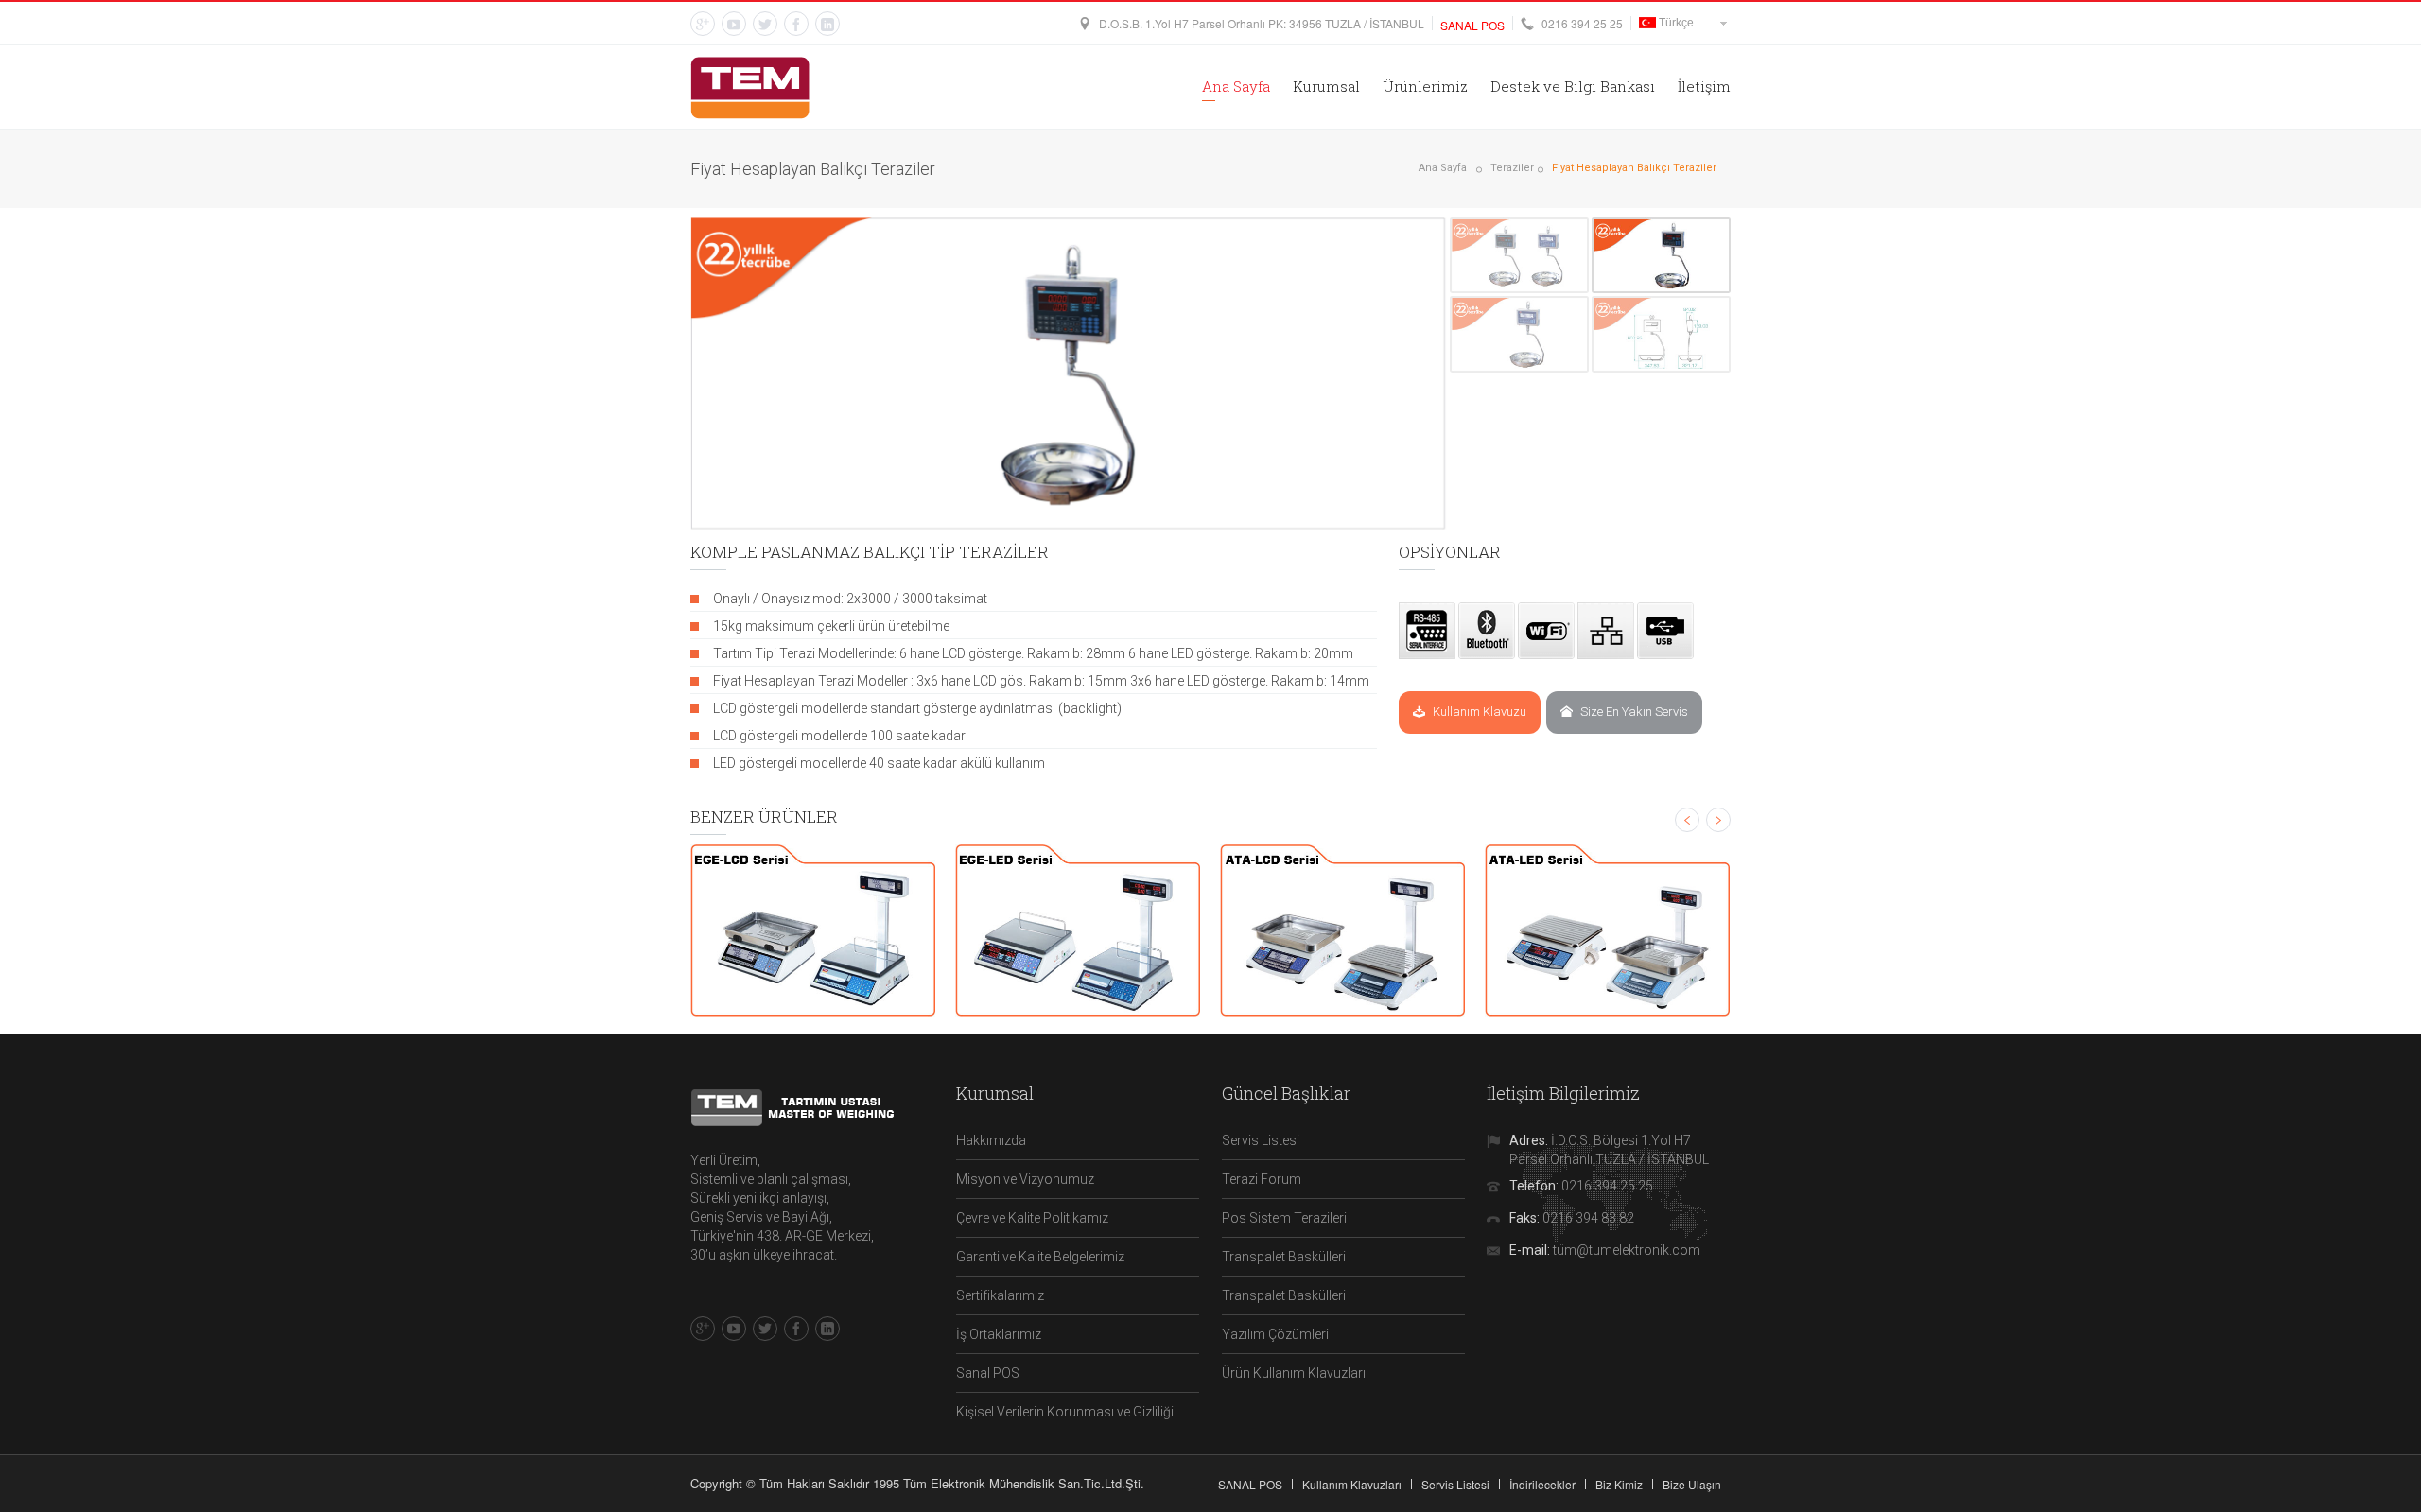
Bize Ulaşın (1692, 1484)
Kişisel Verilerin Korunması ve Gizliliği (1065, 1412)
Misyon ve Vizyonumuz (1025, 1179)
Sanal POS (988, 1373)
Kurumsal (1326, 86)
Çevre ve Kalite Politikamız (1032, 1218)
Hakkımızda (991, 1140)
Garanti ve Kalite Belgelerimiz (1040, 1257)
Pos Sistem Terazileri (1284, 1218)
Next (1458, 374)
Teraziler (1512, 168)
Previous (679, 374)
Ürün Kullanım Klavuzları (1294, 1373)
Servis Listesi (1261, 1140)
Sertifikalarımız (1000, 1295)
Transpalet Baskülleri (1284, 1257)
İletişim (1704, 86)
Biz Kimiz (1619, 1484)
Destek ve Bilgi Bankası (1573, 86)
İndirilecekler (1542, 1484)
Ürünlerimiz (1425, 86)
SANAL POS (1250, 1484)
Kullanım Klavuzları (1352, 1484)
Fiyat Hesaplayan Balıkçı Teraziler (1634, 168)
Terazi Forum (1262, 1179)
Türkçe (1675, 23)
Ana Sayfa (1236, 86)
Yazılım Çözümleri (1275, 1334)
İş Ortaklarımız (999, 1334)
